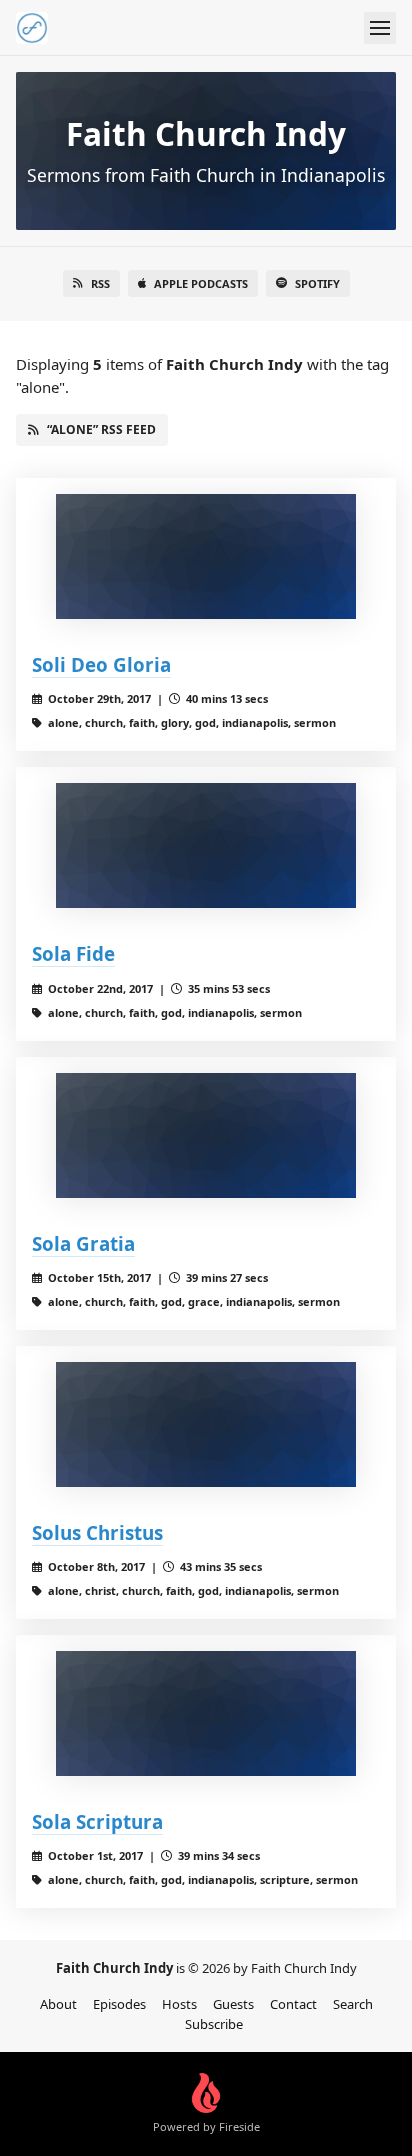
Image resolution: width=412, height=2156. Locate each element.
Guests (233, 2004)
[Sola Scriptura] (206, 1713)
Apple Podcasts (201, 283)
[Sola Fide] (206, 845)
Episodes (119, 2004)
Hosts (179, 2004)
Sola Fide (73, 953)
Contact (293, 2004)
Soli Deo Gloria (101, 664)
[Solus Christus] (206, 1424)
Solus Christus (97, 1532)
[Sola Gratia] (206, 1135)
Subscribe (214, 2024)
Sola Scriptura (97, 1821)
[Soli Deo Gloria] (206, 556)
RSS (100, 283)
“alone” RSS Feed (101, 429)
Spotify (317, 283)
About (58, 2004)
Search (353, 2004)
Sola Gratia (83, 1243)
